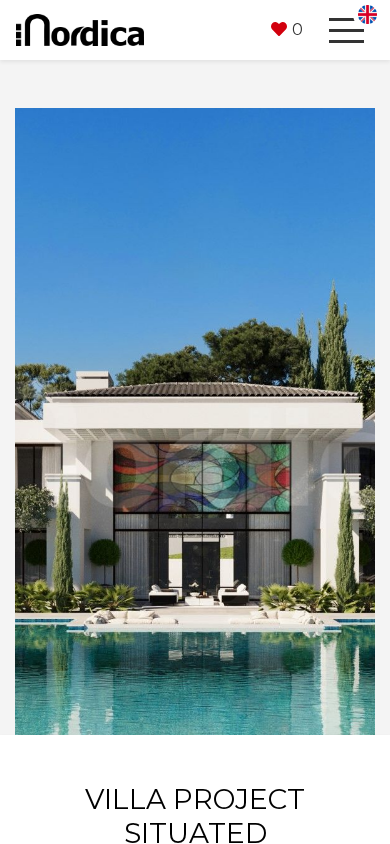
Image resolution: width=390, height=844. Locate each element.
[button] (287, 30)
